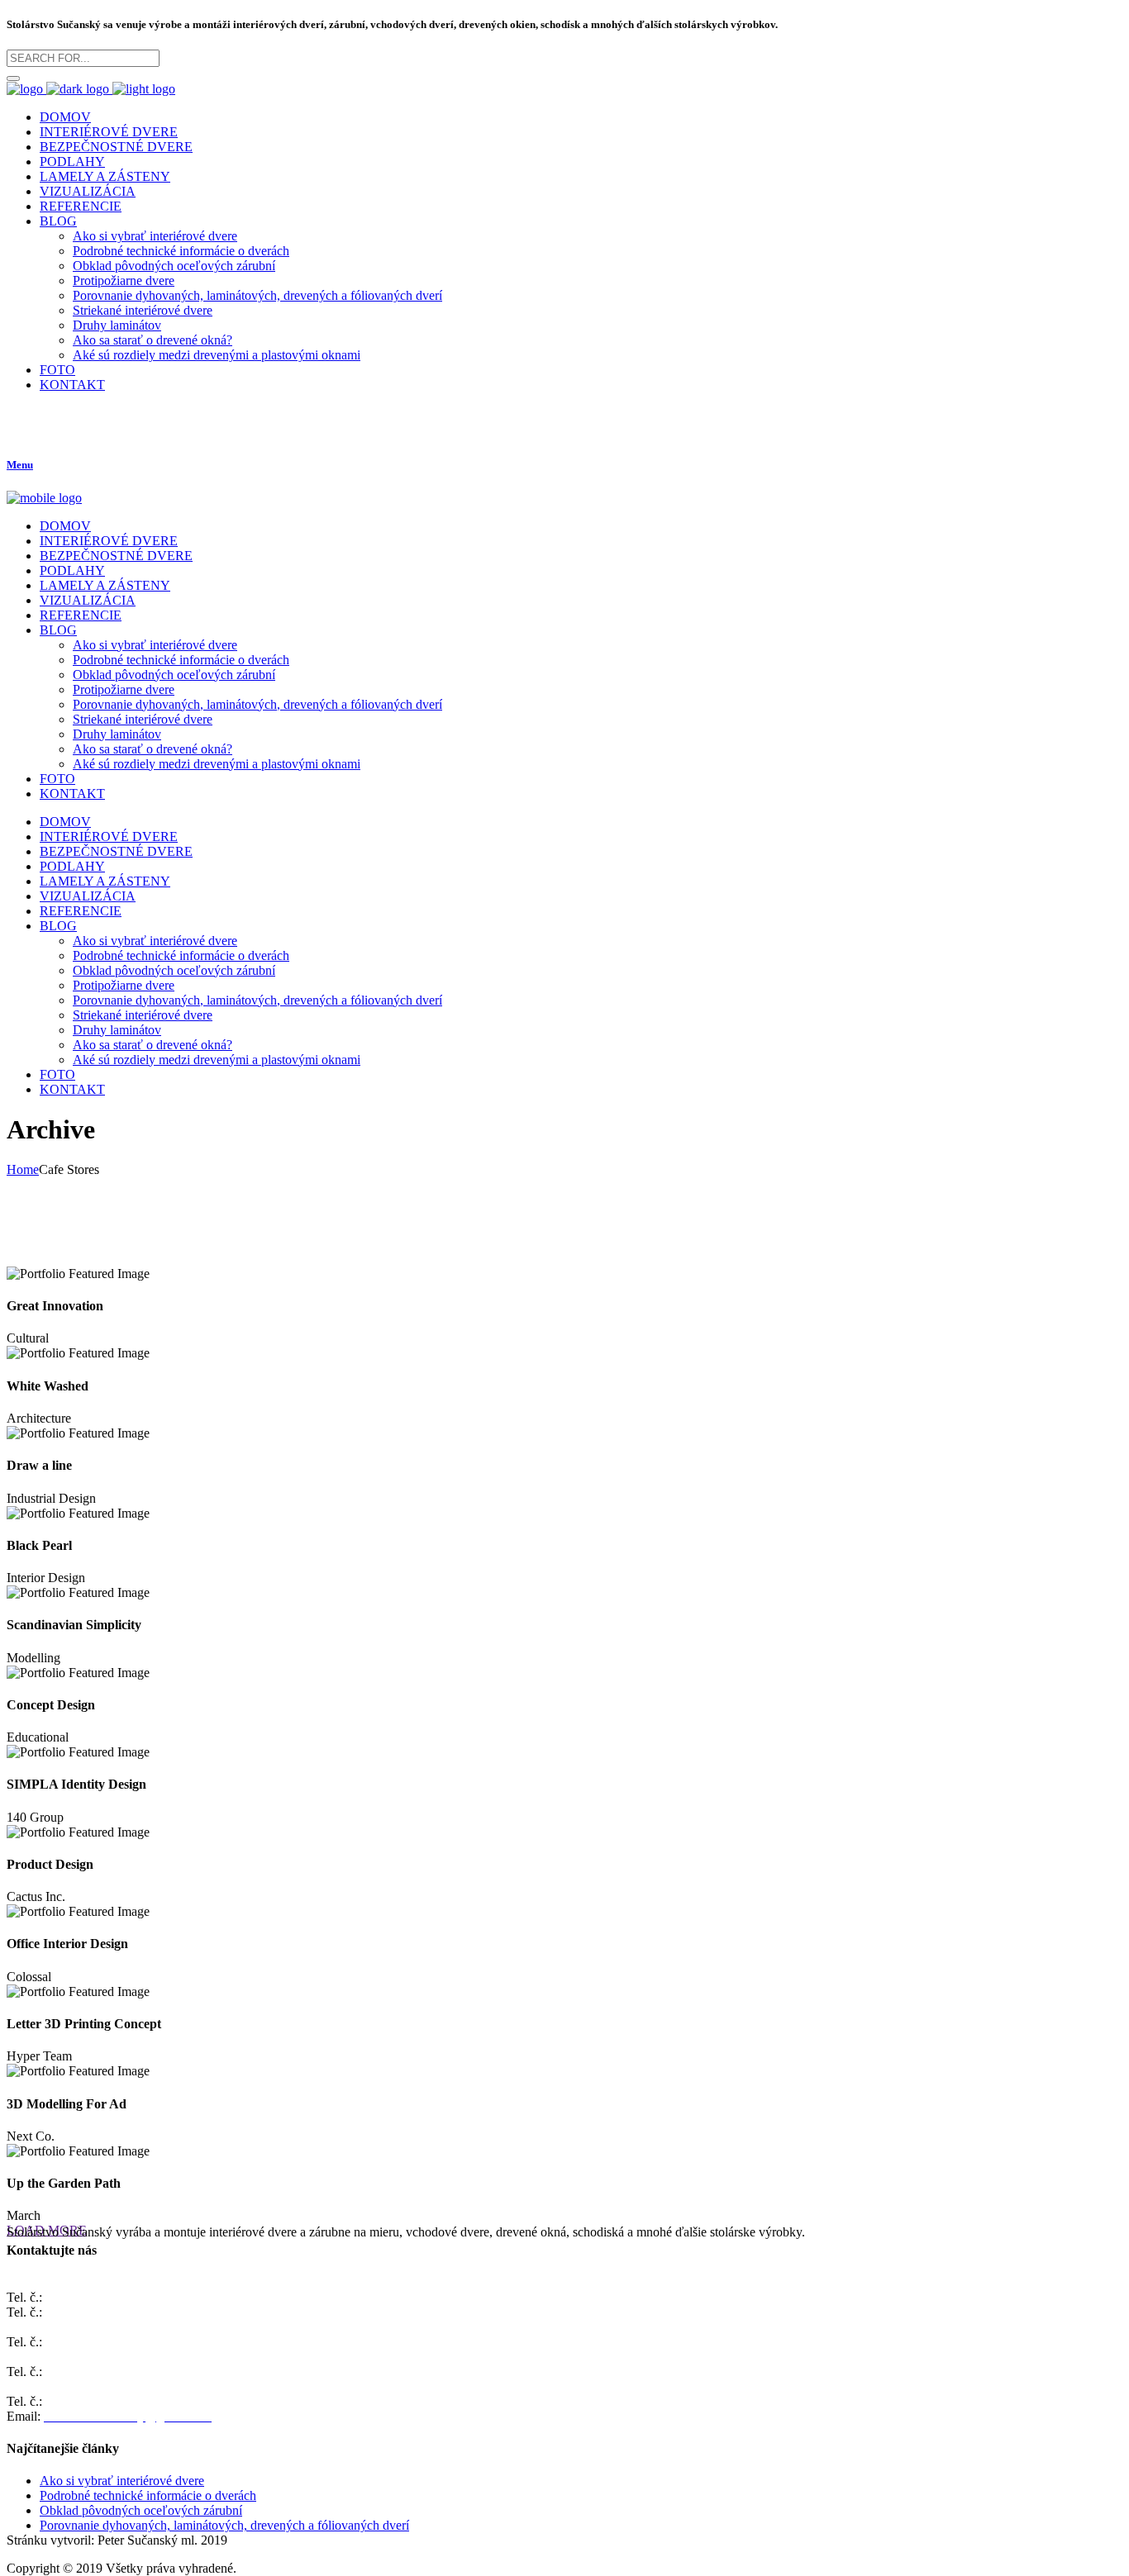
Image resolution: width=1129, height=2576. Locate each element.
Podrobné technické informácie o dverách (148, 2495)
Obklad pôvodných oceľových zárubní (141, 2510)
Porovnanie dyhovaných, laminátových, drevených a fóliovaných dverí (224, 2525)
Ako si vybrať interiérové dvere (122, 2481)
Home (23, 1169)
